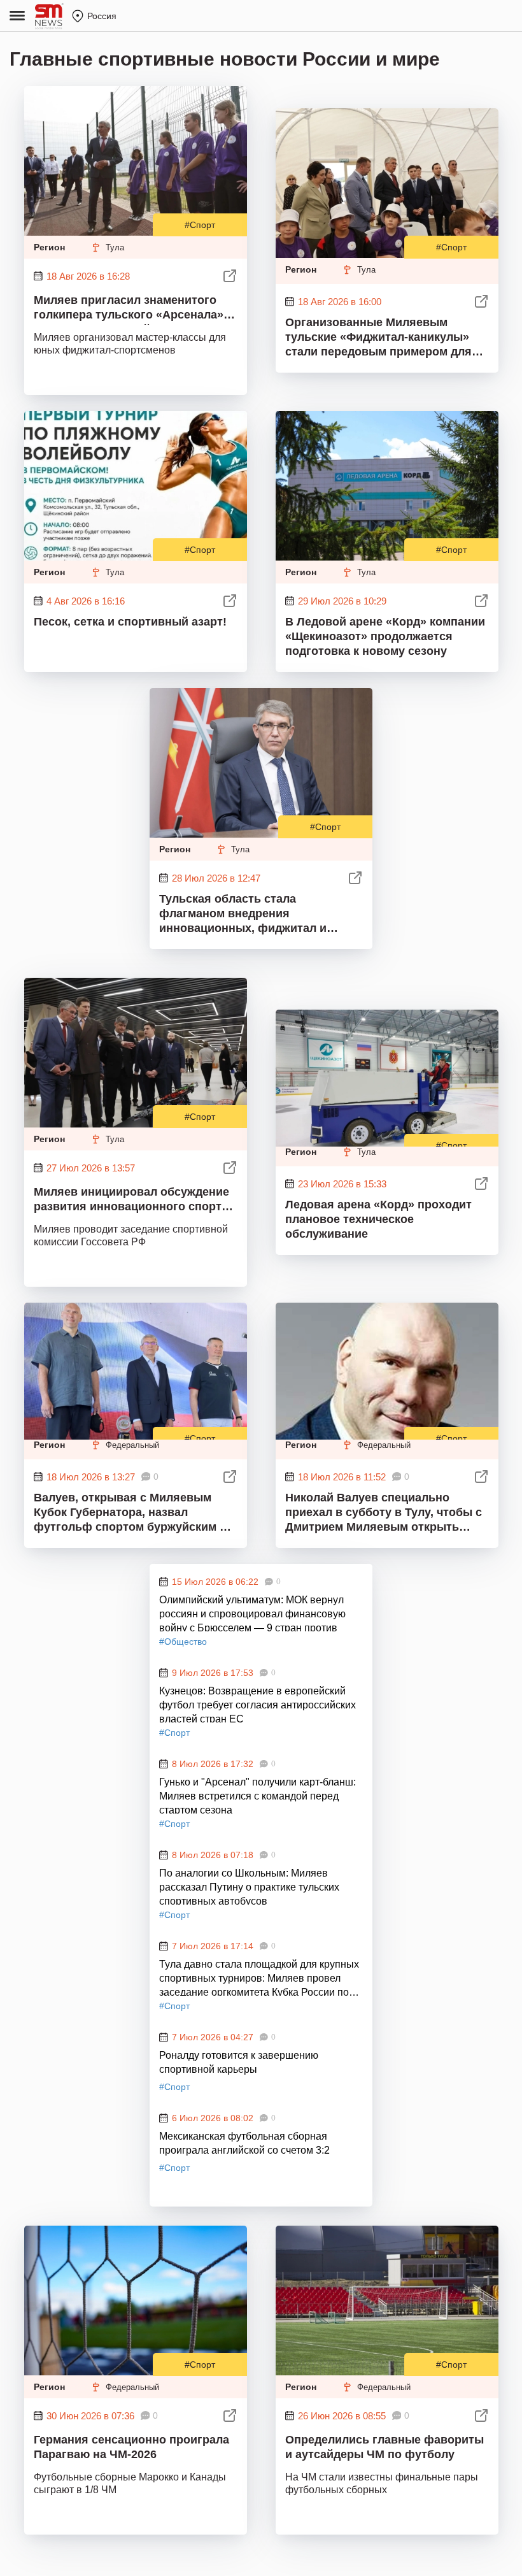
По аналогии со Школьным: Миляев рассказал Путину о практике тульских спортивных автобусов (249, 1886)
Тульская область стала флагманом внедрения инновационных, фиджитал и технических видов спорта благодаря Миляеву (243, 914)
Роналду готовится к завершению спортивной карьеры (239, 2062)
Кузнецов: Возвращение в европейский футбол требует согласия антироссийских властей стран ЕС (257, 1704)
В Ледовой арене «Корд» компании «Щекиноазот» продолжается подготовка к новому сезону (385, 636)
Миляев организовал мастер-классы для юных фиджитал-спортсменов (130, 344)
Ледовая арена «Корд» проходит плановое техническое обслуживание (378, 1219)
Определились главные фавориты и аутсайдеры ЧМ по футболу (384, 2447)
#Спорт (200, 225)
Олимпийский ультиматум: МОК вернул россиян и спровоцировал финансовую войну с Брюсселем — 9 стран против (252, 1613)
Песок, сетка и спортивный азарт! (130, 622)
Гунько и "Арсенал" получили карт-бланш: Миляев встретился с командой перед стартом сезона (257, 1795)
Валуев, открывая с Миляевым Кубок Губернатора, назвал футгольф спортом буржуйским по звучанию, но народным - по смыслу (134, 1513)
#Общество (183, 1642)
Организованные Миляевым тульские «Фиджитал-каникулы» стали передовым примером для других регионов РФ (378, 338)
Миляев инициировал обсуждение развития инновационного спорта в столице (131, 1201)
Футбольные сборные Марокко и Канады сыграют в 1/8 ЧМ (130, 2483)
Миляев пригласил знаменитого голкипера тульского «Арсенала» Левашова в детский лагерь (129, 309)
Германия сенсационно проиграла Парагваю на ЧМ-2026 (131, 2447)
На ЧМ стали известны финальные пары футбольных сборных (382, 2483)
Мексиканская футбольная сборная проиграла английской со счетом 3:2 (244, 2143)
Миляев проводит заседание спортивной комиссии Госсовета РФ (131, 1235)
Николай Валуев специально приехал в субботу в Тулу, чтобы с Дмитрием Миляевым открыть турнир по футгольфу (384, 1513)
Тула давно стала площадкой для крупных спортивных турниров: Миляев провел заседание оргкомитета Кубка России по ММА (259, 1977)
